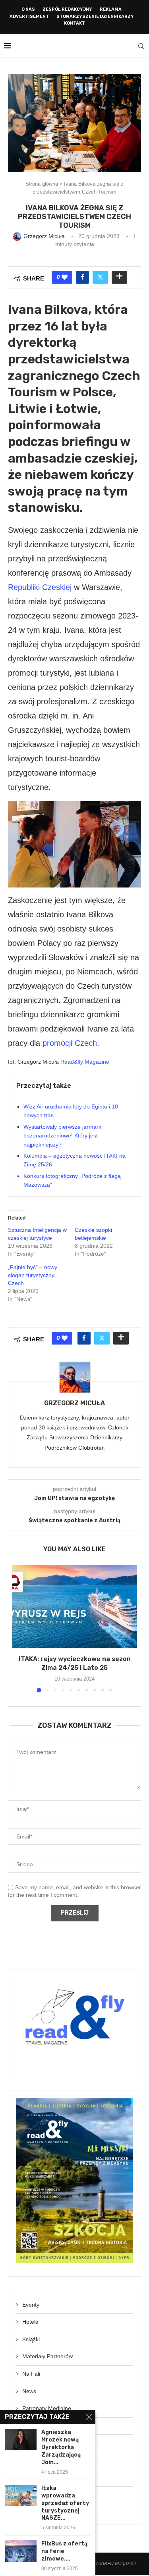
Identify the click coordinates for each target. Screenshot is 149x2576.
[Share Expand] (119, 277)
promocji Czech (70, 1043)
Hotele (30, 2322)
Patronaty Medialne (47, 2408)
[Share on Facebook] (82, 277)
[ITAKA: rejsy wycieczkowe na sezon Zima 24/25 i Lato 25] (74, 1606)
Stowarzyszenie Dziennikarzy (95, 16)
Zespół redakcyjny (67, 9)
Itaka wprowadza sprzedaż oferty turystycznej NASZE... (65, 2503)
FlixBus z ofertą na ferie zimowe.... (64, 2551)
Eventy (31, 2305)
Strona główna (42, 184)
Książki (31, 2339)
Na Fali (31, 2374)
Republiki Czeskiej (40, 587)
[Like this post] (65, 277)
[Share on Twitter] (100, 277)
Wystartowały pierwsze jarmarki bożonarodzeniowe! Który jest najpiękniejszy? (63, 1136)
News (29, 2391)
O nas (28, 9)
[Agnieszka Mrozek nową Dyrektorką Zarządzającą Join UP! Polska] (21, 2439)
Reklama (111, 9)
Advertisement (29, 16)
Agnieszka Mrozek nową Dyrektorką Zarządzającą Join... (61, 2447)
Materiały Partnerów (47, 2356)
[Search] (141, 46)
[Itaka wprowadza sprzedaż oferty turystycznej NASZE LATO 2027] (21, 2495)
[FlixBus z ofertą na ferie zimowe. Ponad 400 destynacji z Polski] (21, 2551)
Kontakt (74, 23)
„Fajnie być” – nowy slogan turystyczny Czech (33, 1275)
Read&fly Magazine (85, 1062)
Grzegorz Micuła (74, 1403)
